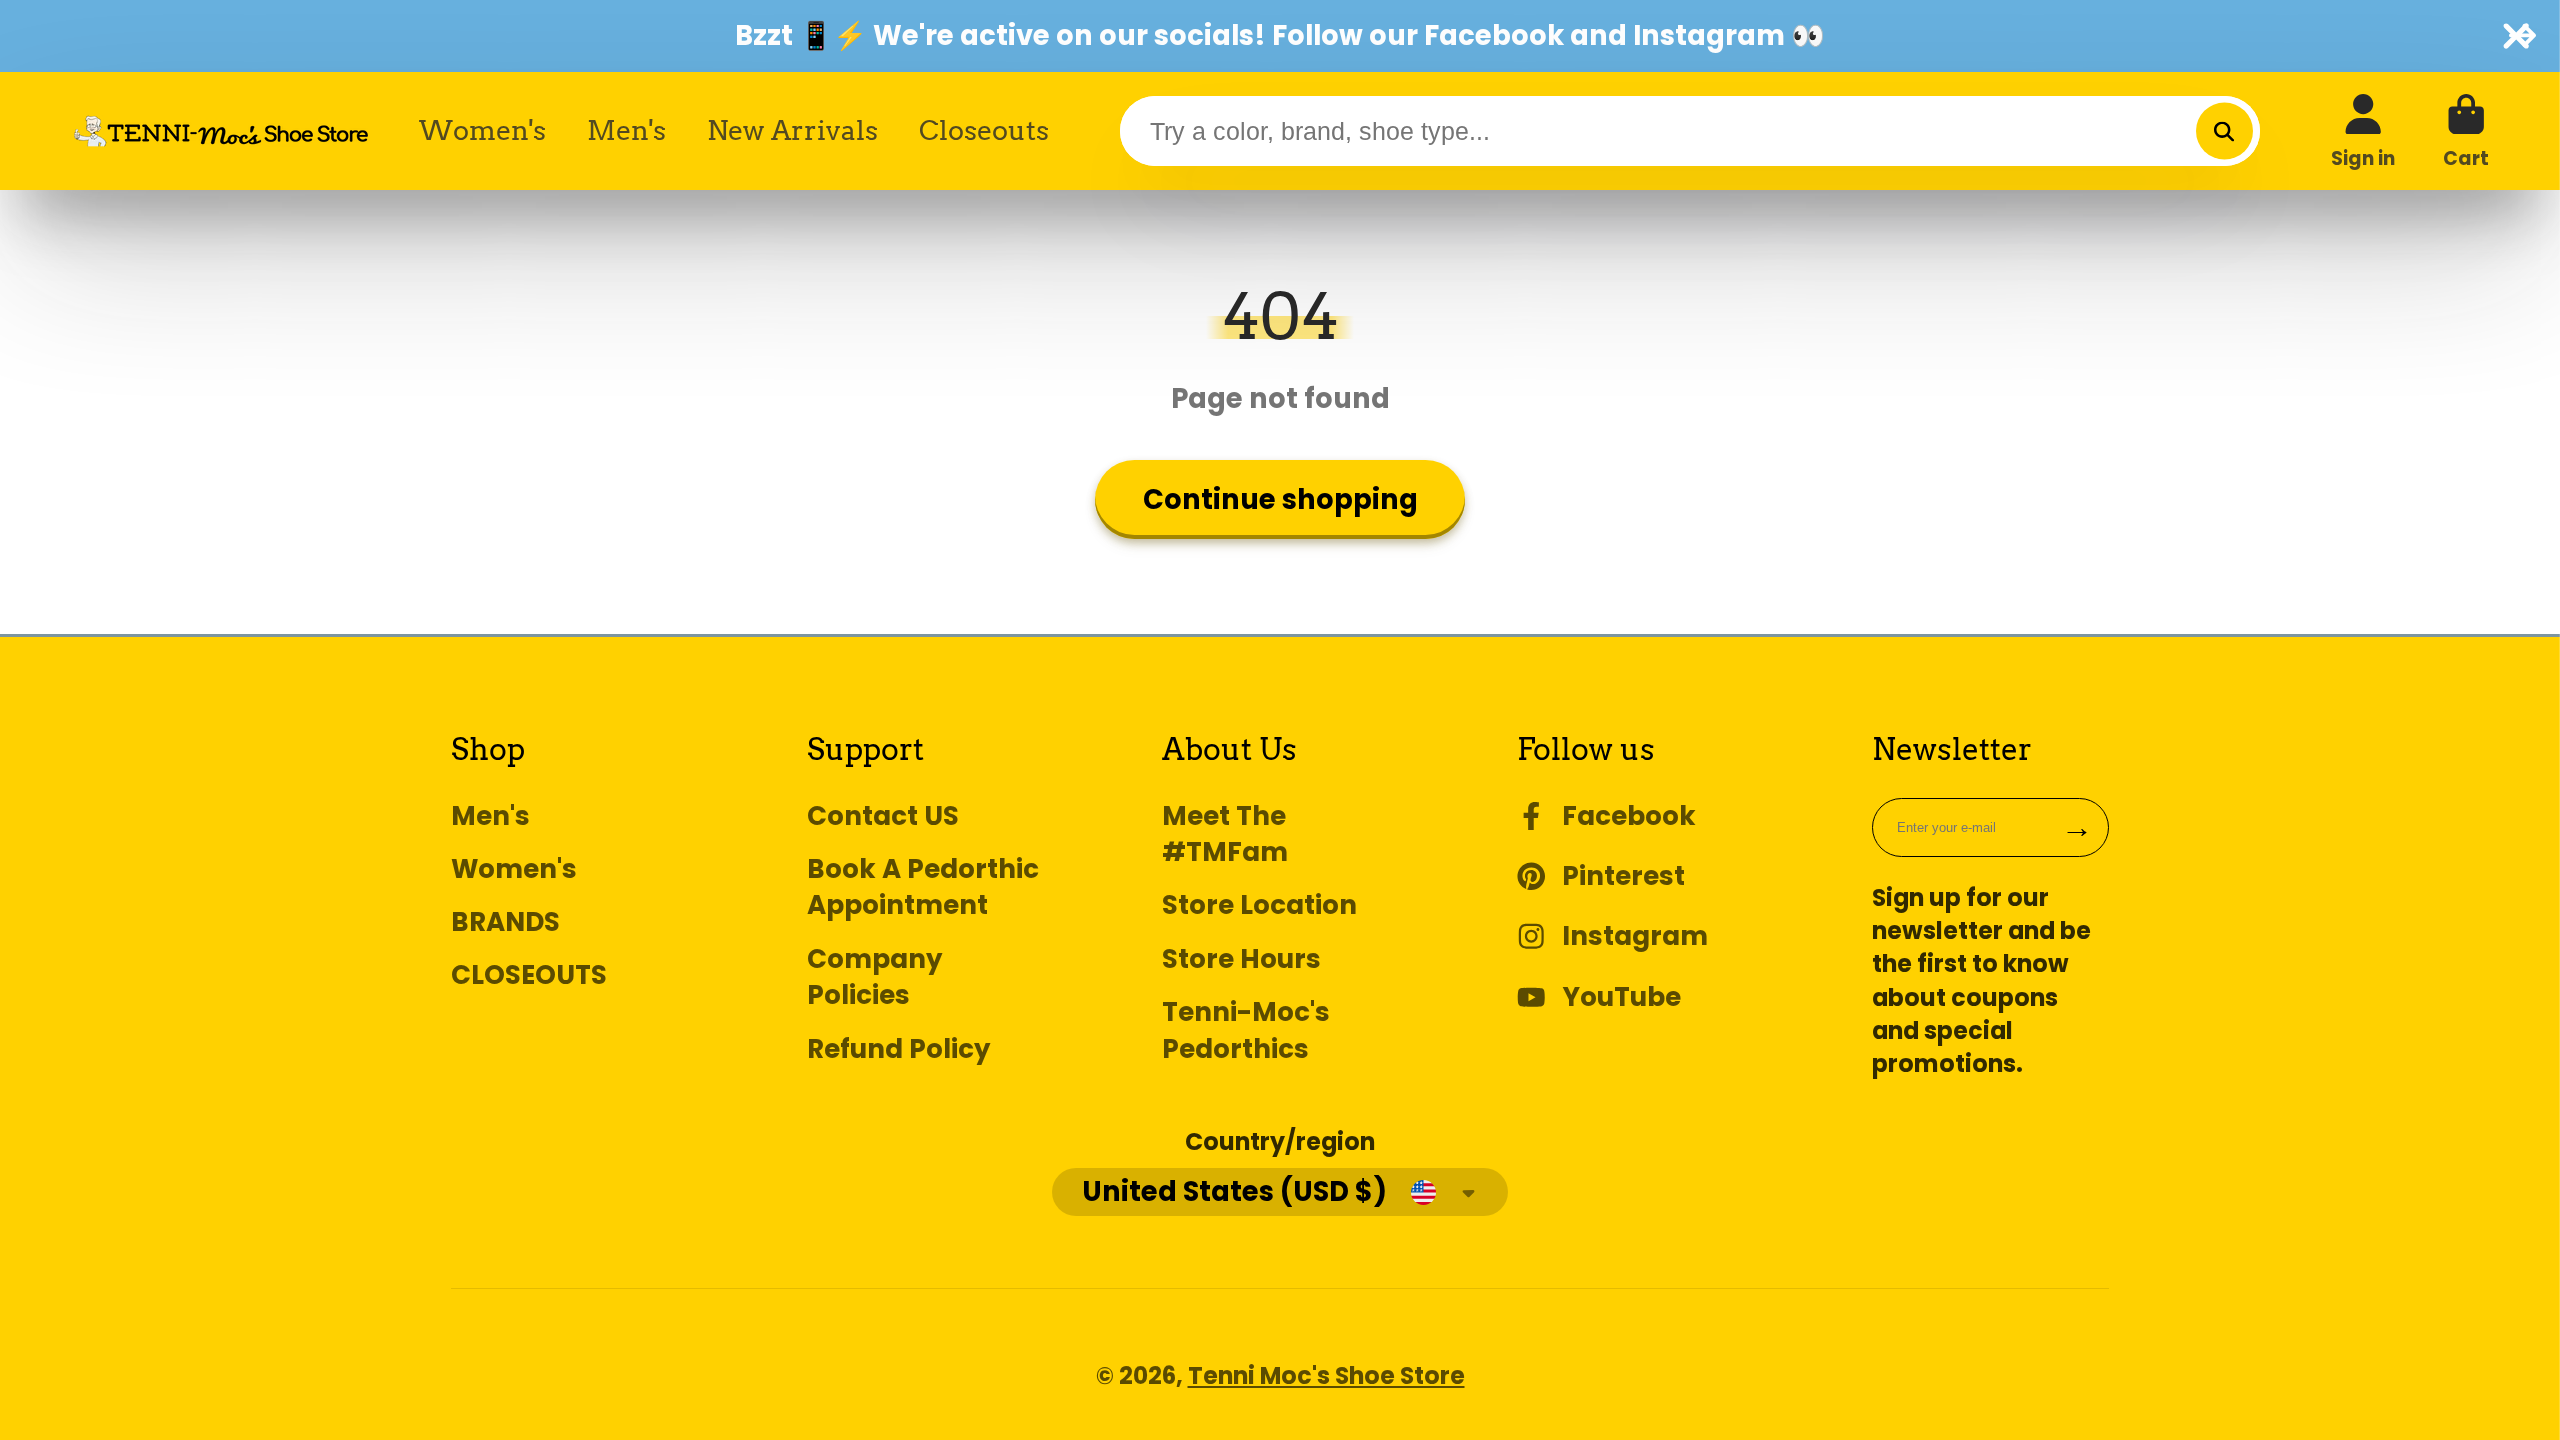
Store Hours (1241, 959)
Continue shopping (1280, 499)
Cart (2466, 131)
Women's (482, 130)
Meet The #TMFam (1225, 834)
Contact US (883, 816)
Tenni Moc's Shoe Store (1326, 1375)
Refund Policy (899, 1049)
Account (2363, 131)
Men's (626, 130)
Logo (221, 131)
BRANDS (505, 922)
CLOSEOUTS (529, 975)
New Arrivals (792, 130)
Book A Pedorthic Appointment (923, 887)
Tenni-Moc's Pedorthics (1246, 1030)
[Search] (2224, 131)
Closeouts (984, 130)
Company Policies (875, 977)
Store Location (1259, 905)
